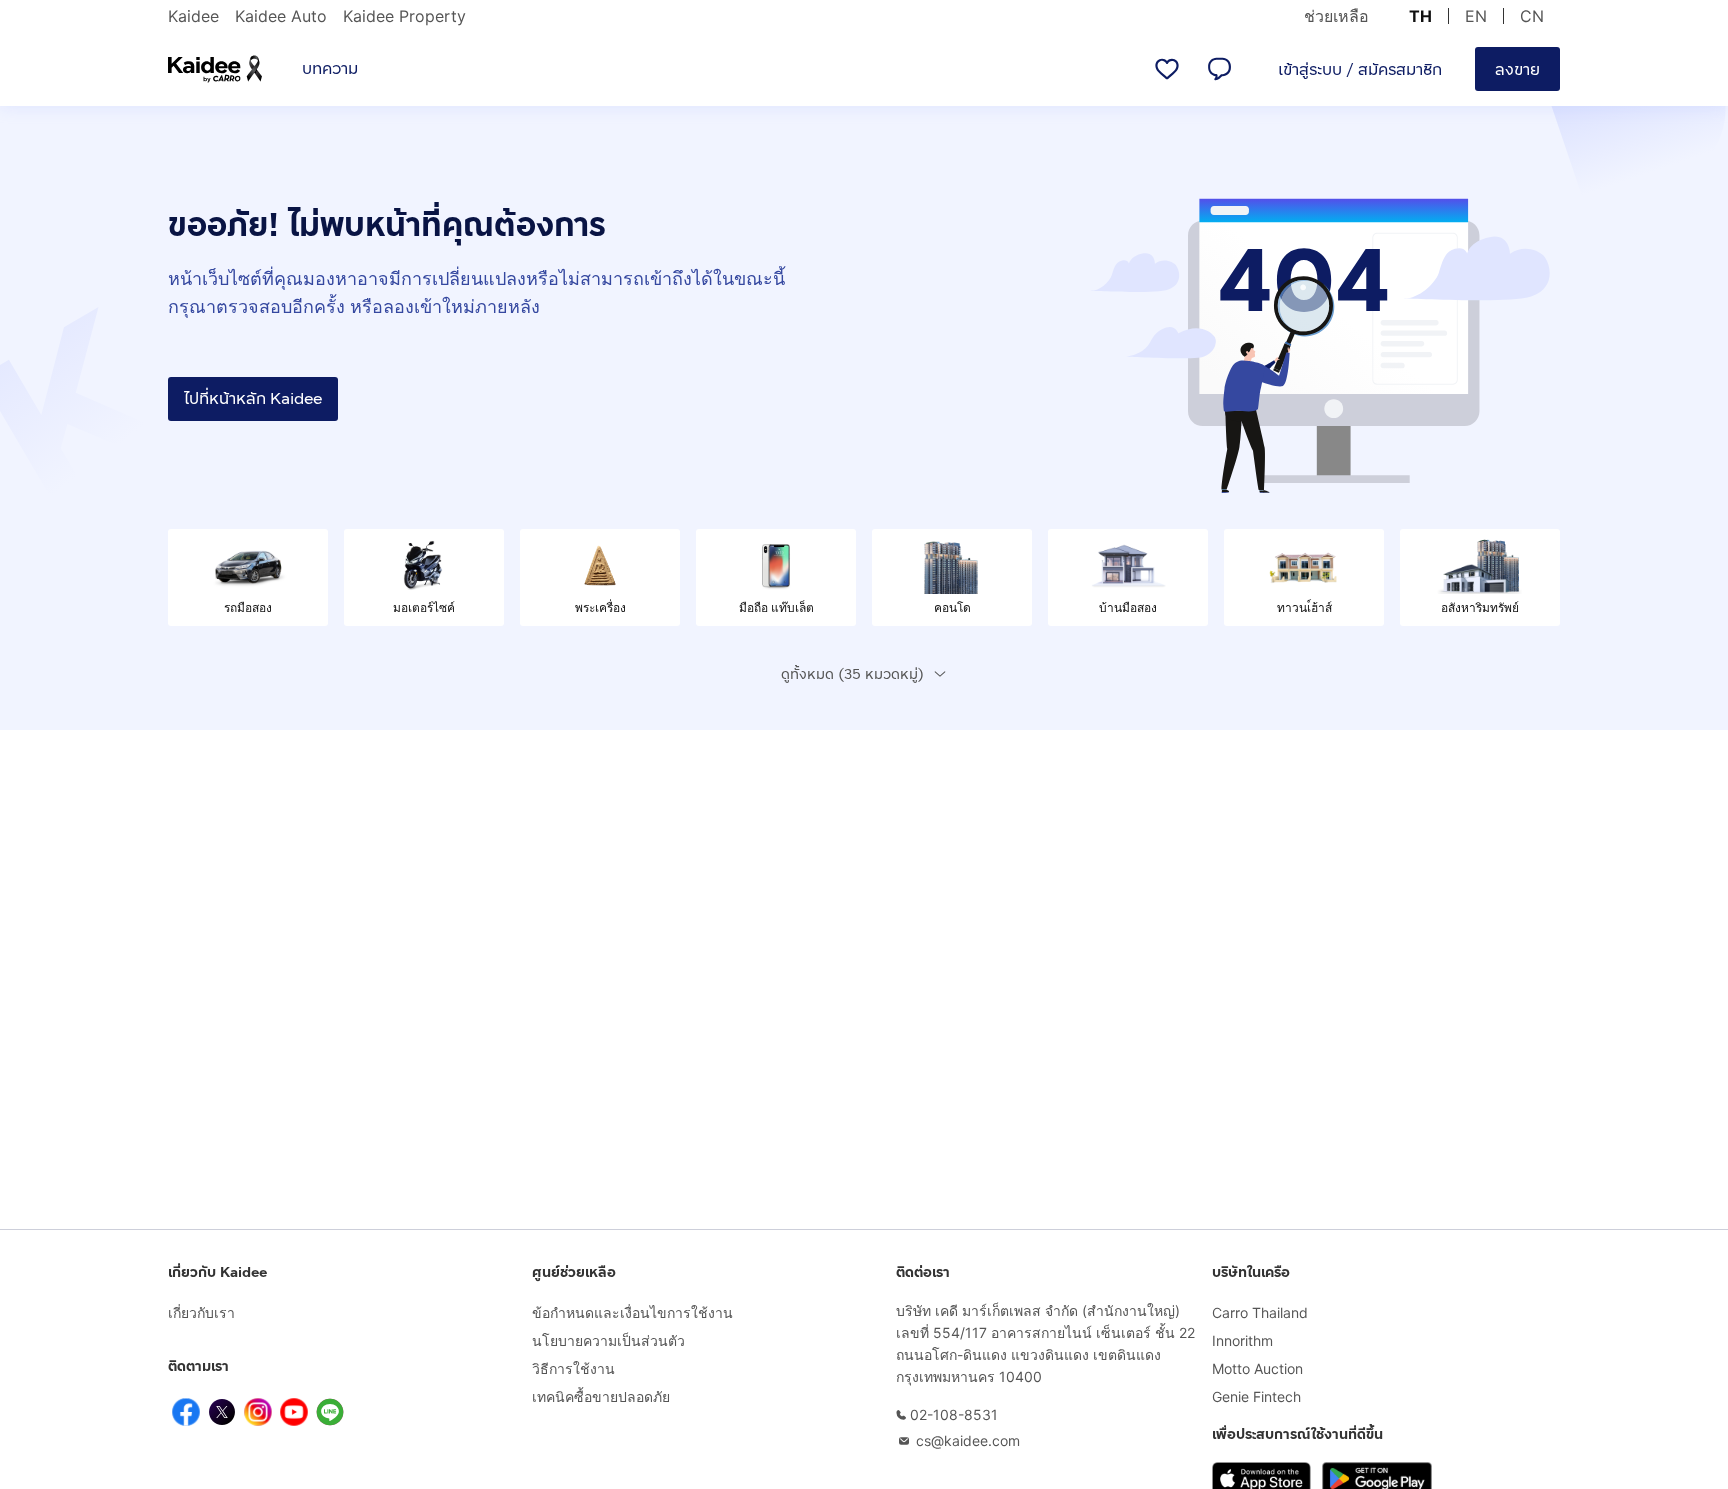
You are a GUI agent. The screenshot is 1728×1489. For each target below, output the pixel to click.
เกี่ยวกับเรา (201, 1312)
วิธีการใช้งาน (573, 1368)
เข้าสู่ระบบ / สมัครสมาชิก (1360, 69)
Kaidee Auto (281, 16)
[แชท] (1219, 69)
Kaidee (193, 16)
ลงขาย (1517, 69)
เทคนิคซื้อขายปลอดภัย (601, 1396)
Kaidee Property (404, 16)
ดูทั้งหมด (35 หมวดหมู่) (852, 674)
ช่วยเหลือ (1336, 16)
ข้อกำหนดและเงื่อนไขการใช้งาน (632, 1312)
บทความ (330, 68)
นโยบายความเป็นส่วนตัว (608, 1340)
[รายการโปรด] (1167, 69)
